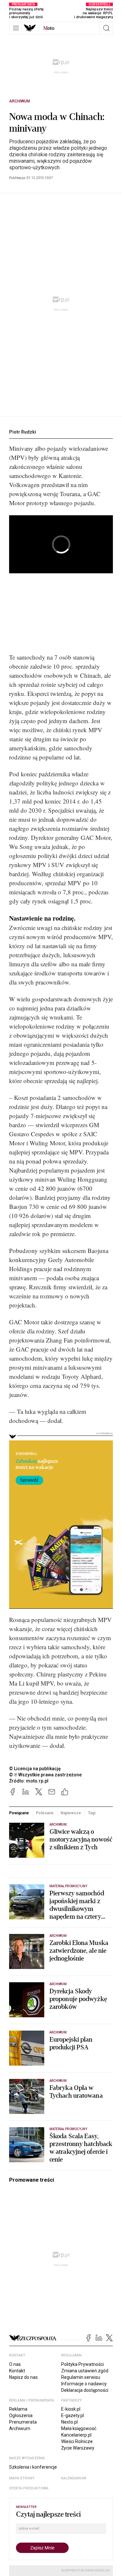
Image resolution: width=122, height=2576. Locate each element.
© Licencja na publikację (35, 1769)
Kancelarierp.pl (76, 2435)
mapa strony (22, 2478)
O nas (15, 2364)
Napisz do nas (23, 2377)
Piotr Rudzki (23, 432)
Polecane (45, 1813)
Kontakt (17, 2371)
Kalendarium (74, 2478)
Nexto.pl (69, 2422)
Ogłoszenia (21, 2415)
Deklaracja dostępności (85, 2390)
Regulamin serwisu (81, 2377)
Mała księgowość (79, 2428)
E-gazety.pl (73, 2415)
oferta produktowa (29, 2488)
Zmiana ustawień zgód (85, 2371)
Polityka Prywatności (82, 2364)
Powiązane (19, 1813)
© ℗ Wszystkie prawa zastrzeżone (45, 1775)
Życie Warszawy (78, 2448)
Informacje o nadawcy (84, 2384)
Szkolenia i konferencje (33, 2467)
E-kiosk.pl (71, 2409)
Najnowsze (71, 1813)
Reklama (18, 2409)
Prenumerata (23, 2422)
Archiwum (20, 101)
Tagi (92, 1813)
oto (49, 28)
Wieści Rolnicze (77, 2441)
